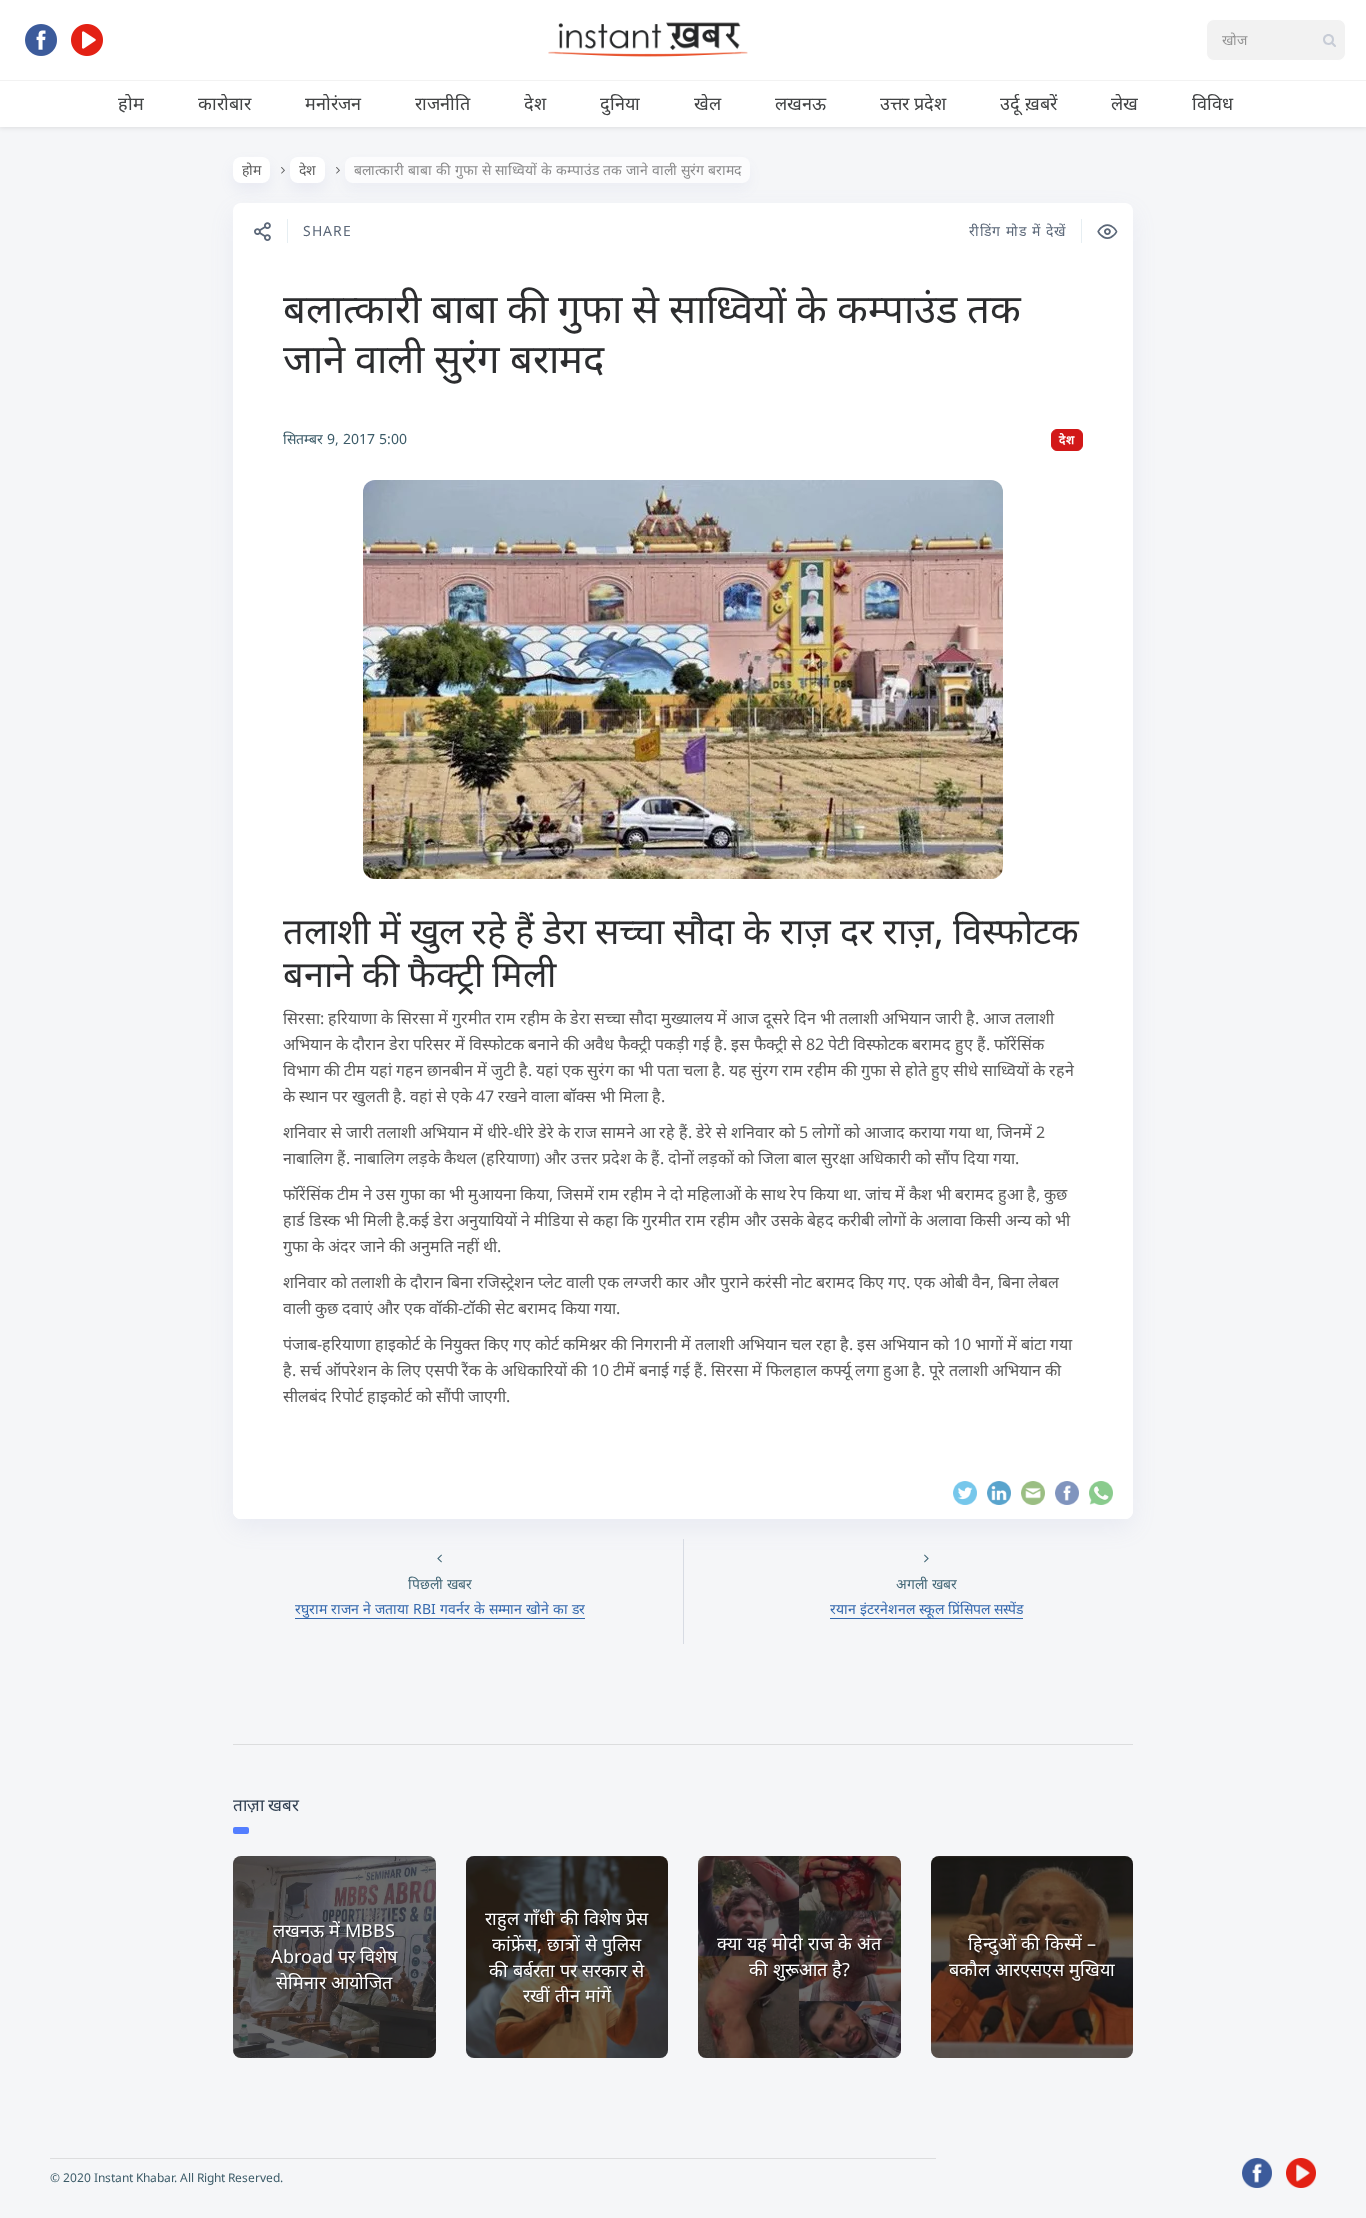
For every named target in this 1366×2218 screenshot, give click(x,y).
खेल (707, 103)
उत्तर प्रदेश (913, 103)
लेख (1124, 103)
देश (535, 103)
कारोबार (224, 103)
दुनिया (620, 103)
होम (131, 103)
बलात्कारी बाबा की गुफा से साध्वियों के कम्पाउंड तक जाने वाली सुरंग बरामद (652, 332)
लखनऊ (800, 103)
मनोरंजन (333, 103)
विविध (1212, 103)
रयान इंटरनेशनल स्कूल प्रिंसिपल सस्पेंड (926, 1608)
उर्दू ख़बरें (1028, 103)
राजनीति (442, 103)
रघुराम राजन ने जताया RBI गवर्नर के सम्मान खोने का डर (440, 1608)
